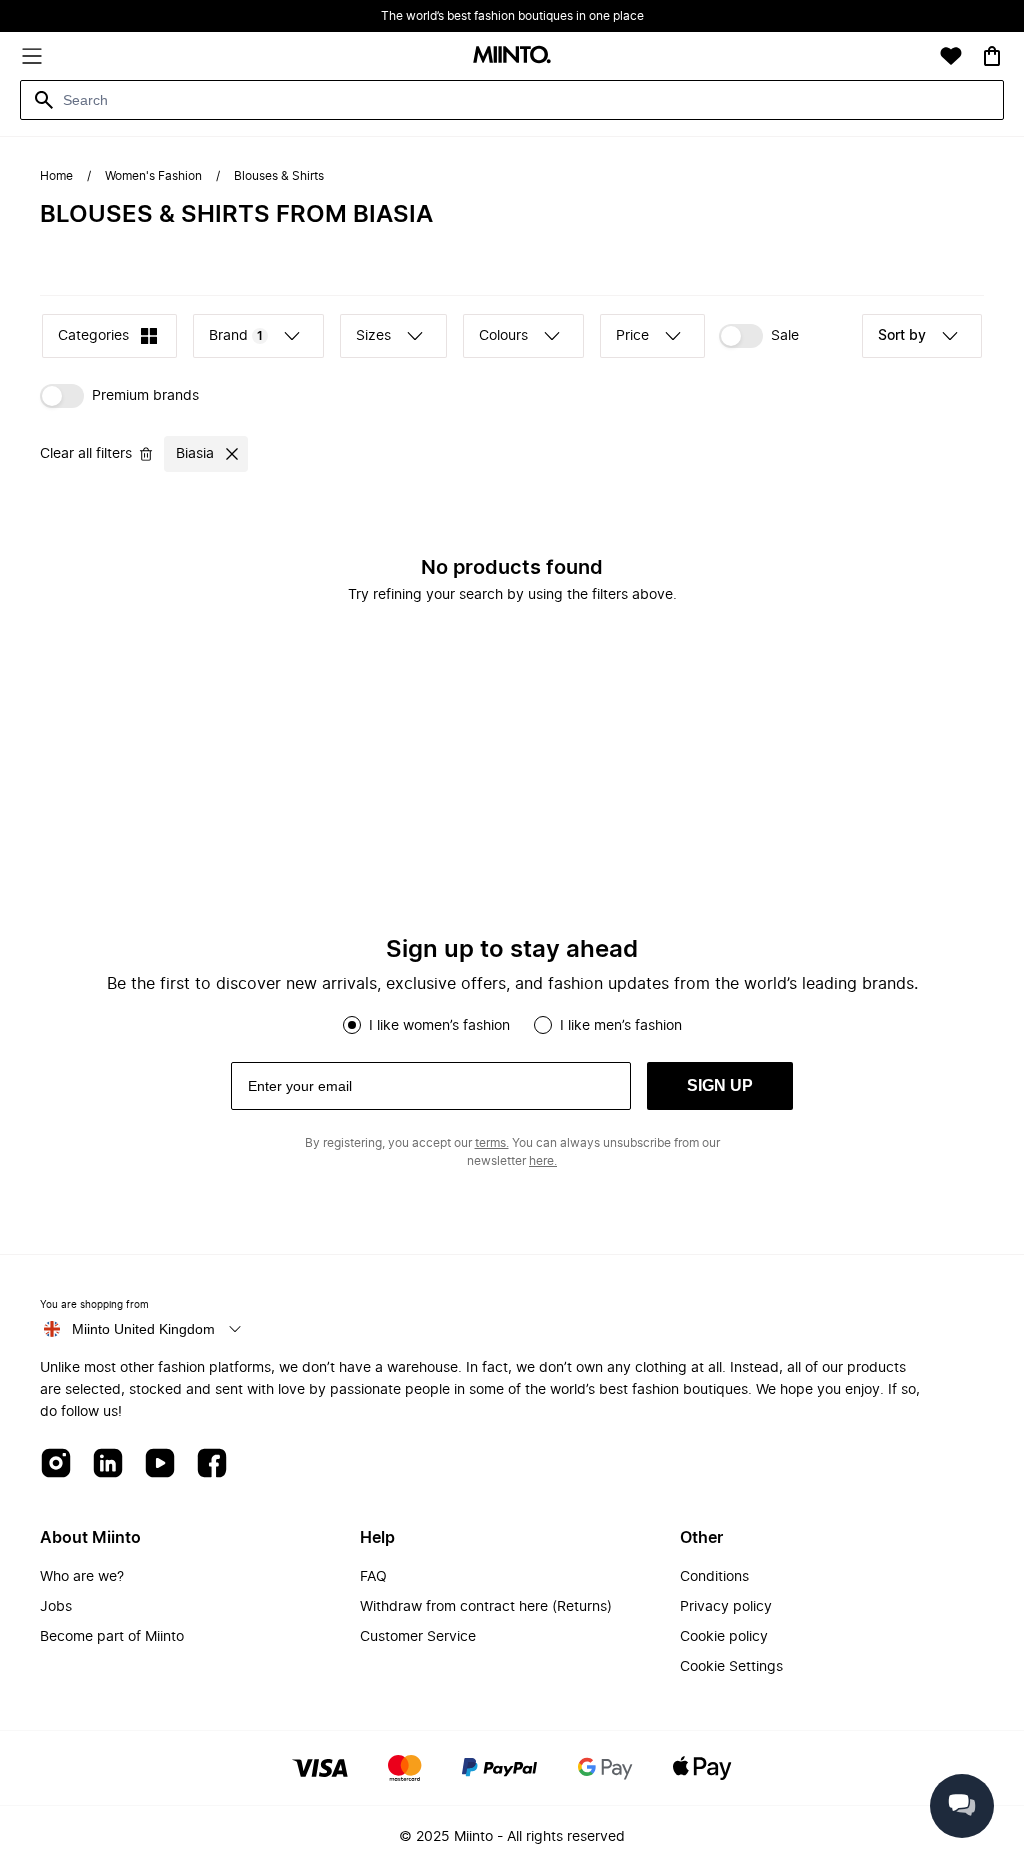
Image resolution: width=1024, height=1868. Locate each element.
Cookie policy (724, 1637)
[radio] (352, 1025)
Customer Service (418, 1637)
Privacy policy (726, 1607)
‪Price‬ (632, 336)
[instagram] (56, 1464)
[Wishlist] (951, 56)
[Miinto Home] (512, 56)
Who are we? (82, 1577)
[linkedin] (108, 1464)
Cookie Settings (731, 1667)
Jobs (56, 1607)
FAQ (373, 1577)
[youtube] (160, 1464)
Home (56, 176)
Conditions (714, 1577)
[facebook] (212, 1464)
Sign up (720, 1085)
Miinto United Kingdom (143, 1329)
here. (543, 1161)
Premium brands (145, 396)
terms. (492, 1143)
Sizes (373, 336)
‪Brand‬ (236, 336)
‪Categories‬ (93, 336)
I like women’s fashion (439, 1026)
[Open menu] (32, 56)
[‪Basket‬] (992, 56)
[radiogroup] (512, 1025)
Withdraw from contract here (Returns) (486, 1607)
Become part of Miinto (112, 1637)
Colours (503, 336)
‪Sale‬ (785, 336)
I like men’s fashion (621, 1026)
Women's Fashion (153, 176)
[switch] (759, 336)
